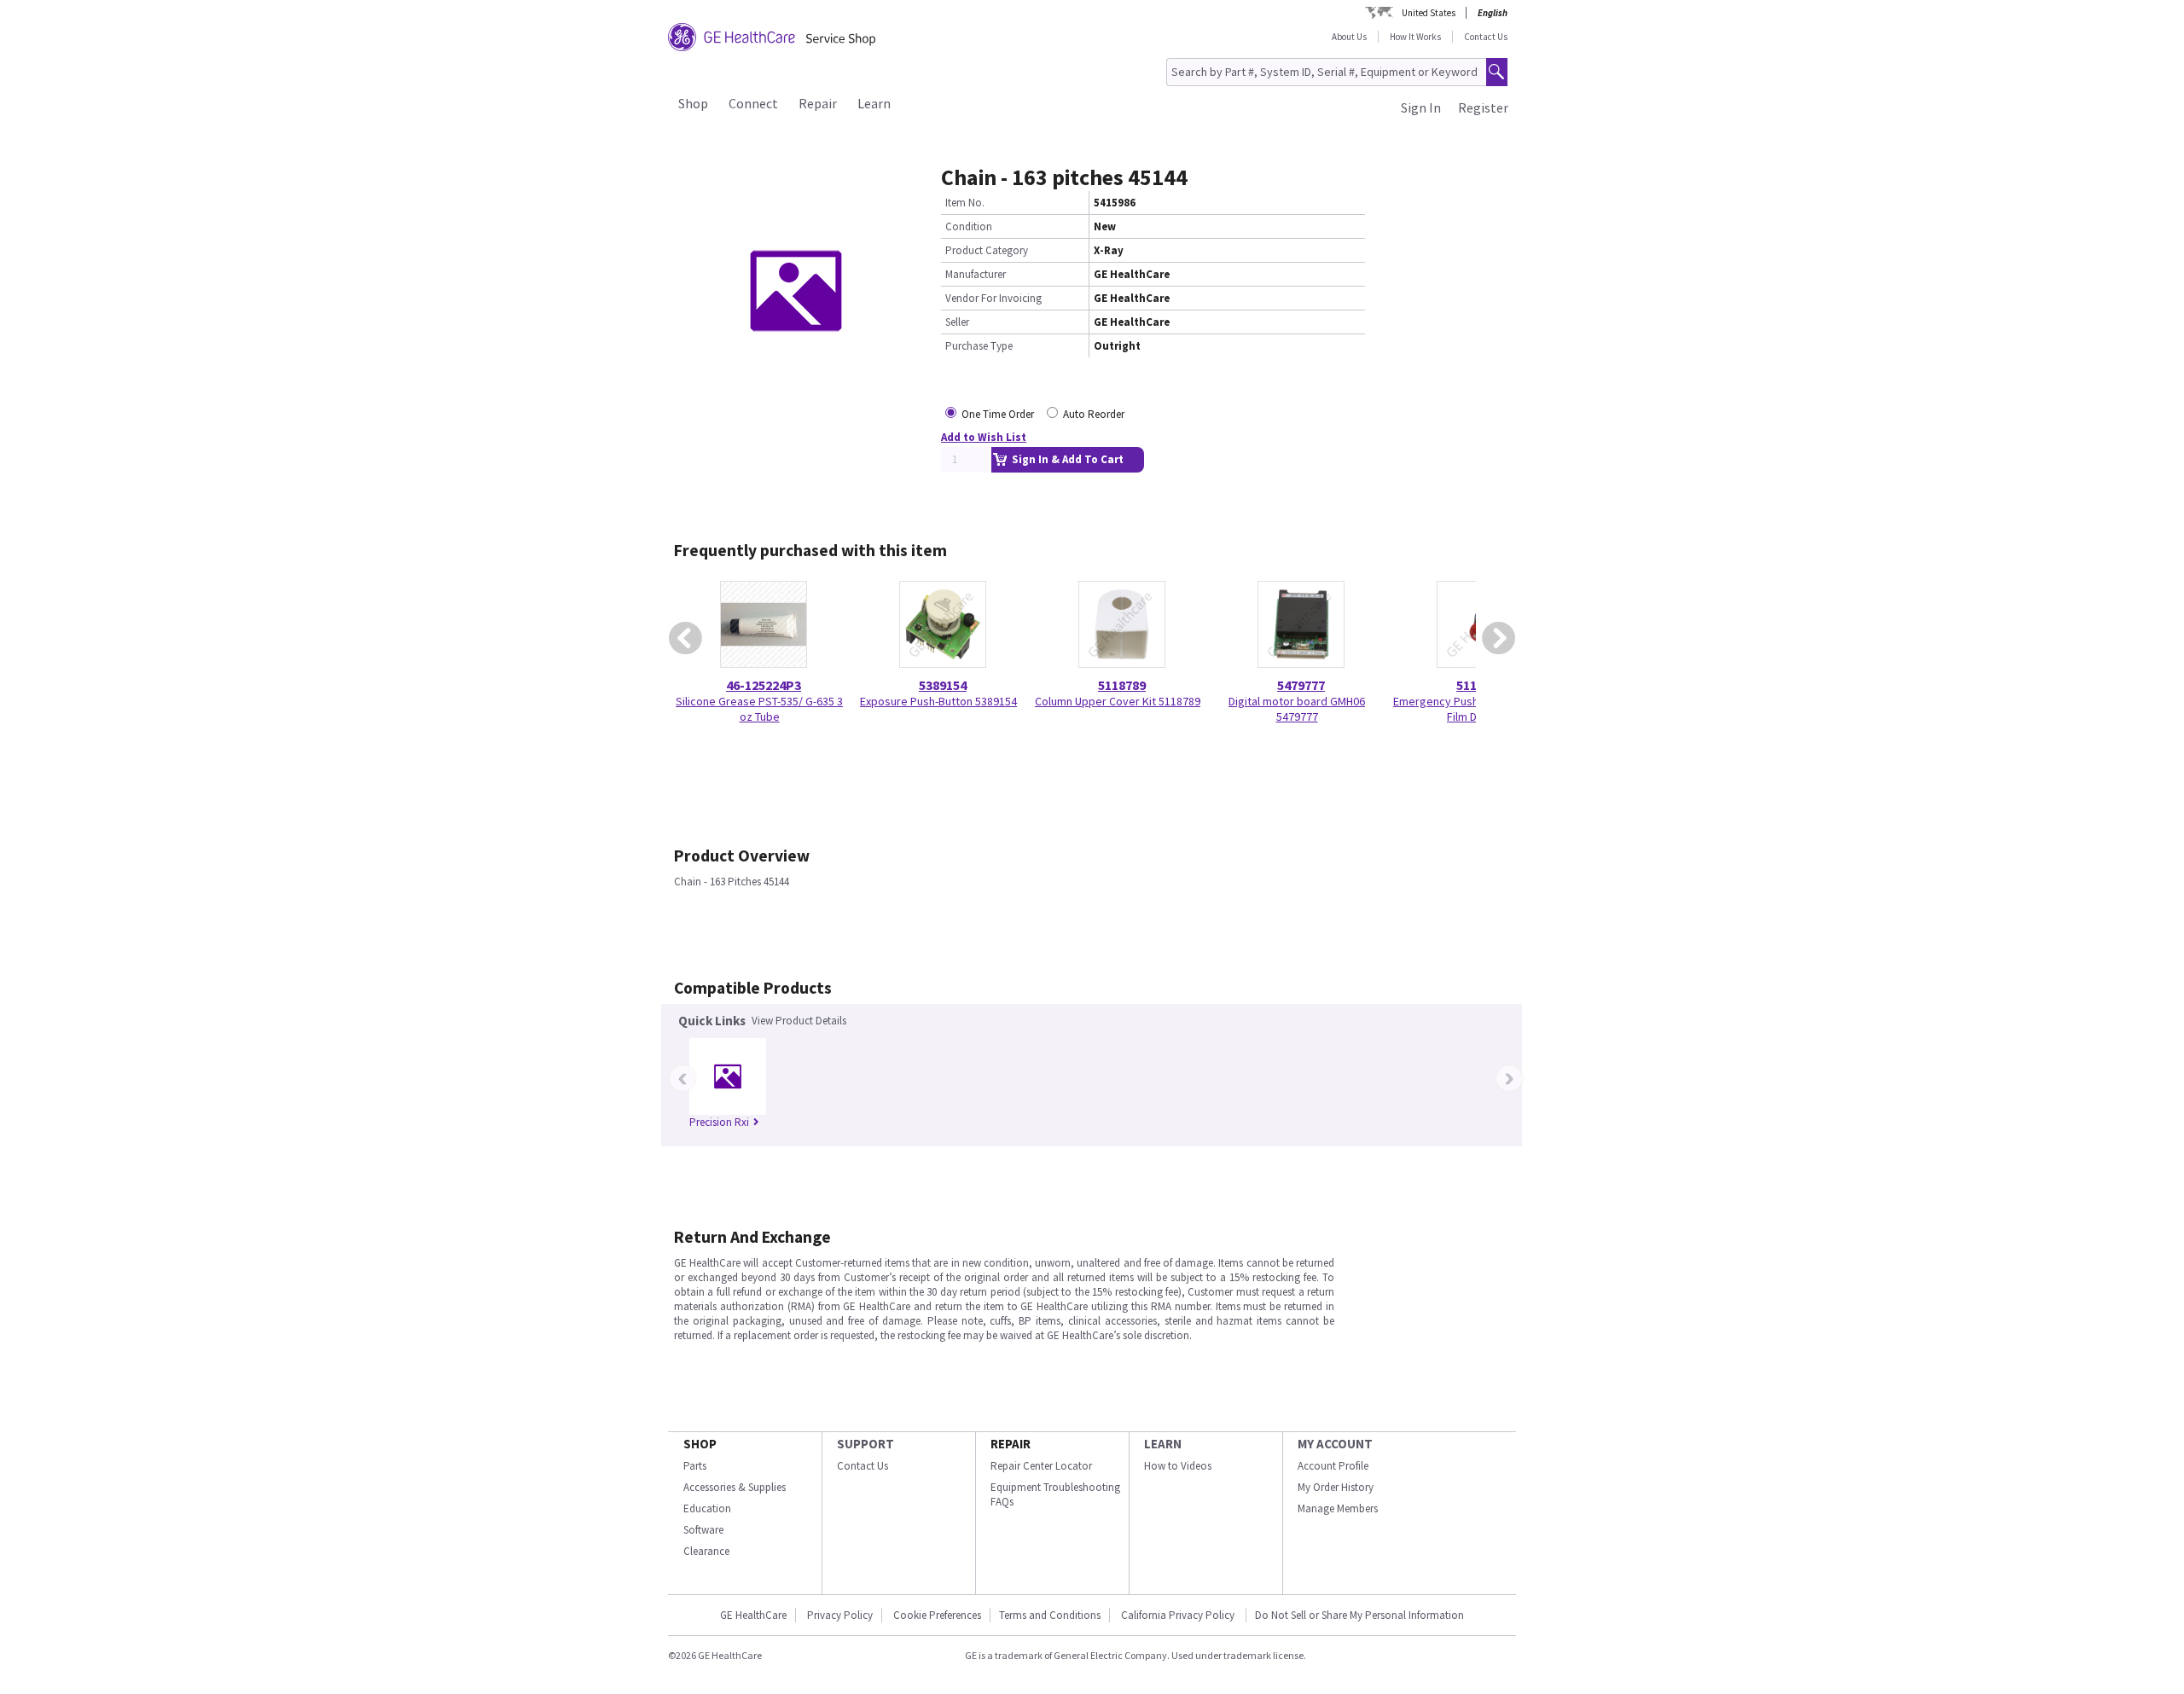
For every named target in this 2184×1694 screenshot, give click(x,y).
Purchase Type (979, 346)
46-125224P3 (764, 685)
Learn (874, 103)
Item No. (965, 203)
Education (707, 1508)
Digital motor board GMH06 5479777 (1297, 709)
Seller (957, 322)
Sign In (1421, 107)
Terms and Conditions (1050, 1615)
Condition (969, 226)
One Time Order (998, 414)
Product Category (987, 250)
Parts (695, 1466)
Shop (693, 103)
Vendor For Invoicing (993, 298)
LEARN (1163, 1444)
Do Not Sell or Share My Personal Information (1359, 1615)
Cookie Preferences (937, 1615)
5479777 (1301, 685)
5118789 (1122, 685)
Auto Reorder (1094, 414)
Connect (753, 103)
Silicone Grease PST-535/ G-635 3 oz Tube (759, 709)
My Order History (1336, 1487)
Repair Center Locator (1041, 1466)
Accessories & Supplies (735, 1487)
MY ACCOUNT (1335, 1444)
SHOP (700, 1444)
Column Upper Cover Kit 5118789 (1118, 701)
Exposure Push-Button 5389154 (938, 701)
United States (1429, 13)
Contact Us (1486, 37)
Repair (818, 103)
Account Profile (1333, 1466)
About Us (1349, 37)
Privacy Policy (840, 1615)
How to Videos (1178, 1466)
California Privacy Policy (1179, 1615)
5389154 (943, 685)
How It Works (1415, 37)
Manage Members (1338, 1508)
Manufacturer (976, 274)
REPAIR (1011, 1444)
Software (703, 1530)
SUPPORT (865, 1444)
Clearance (706, 1551)
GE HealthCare (753, 1615)
